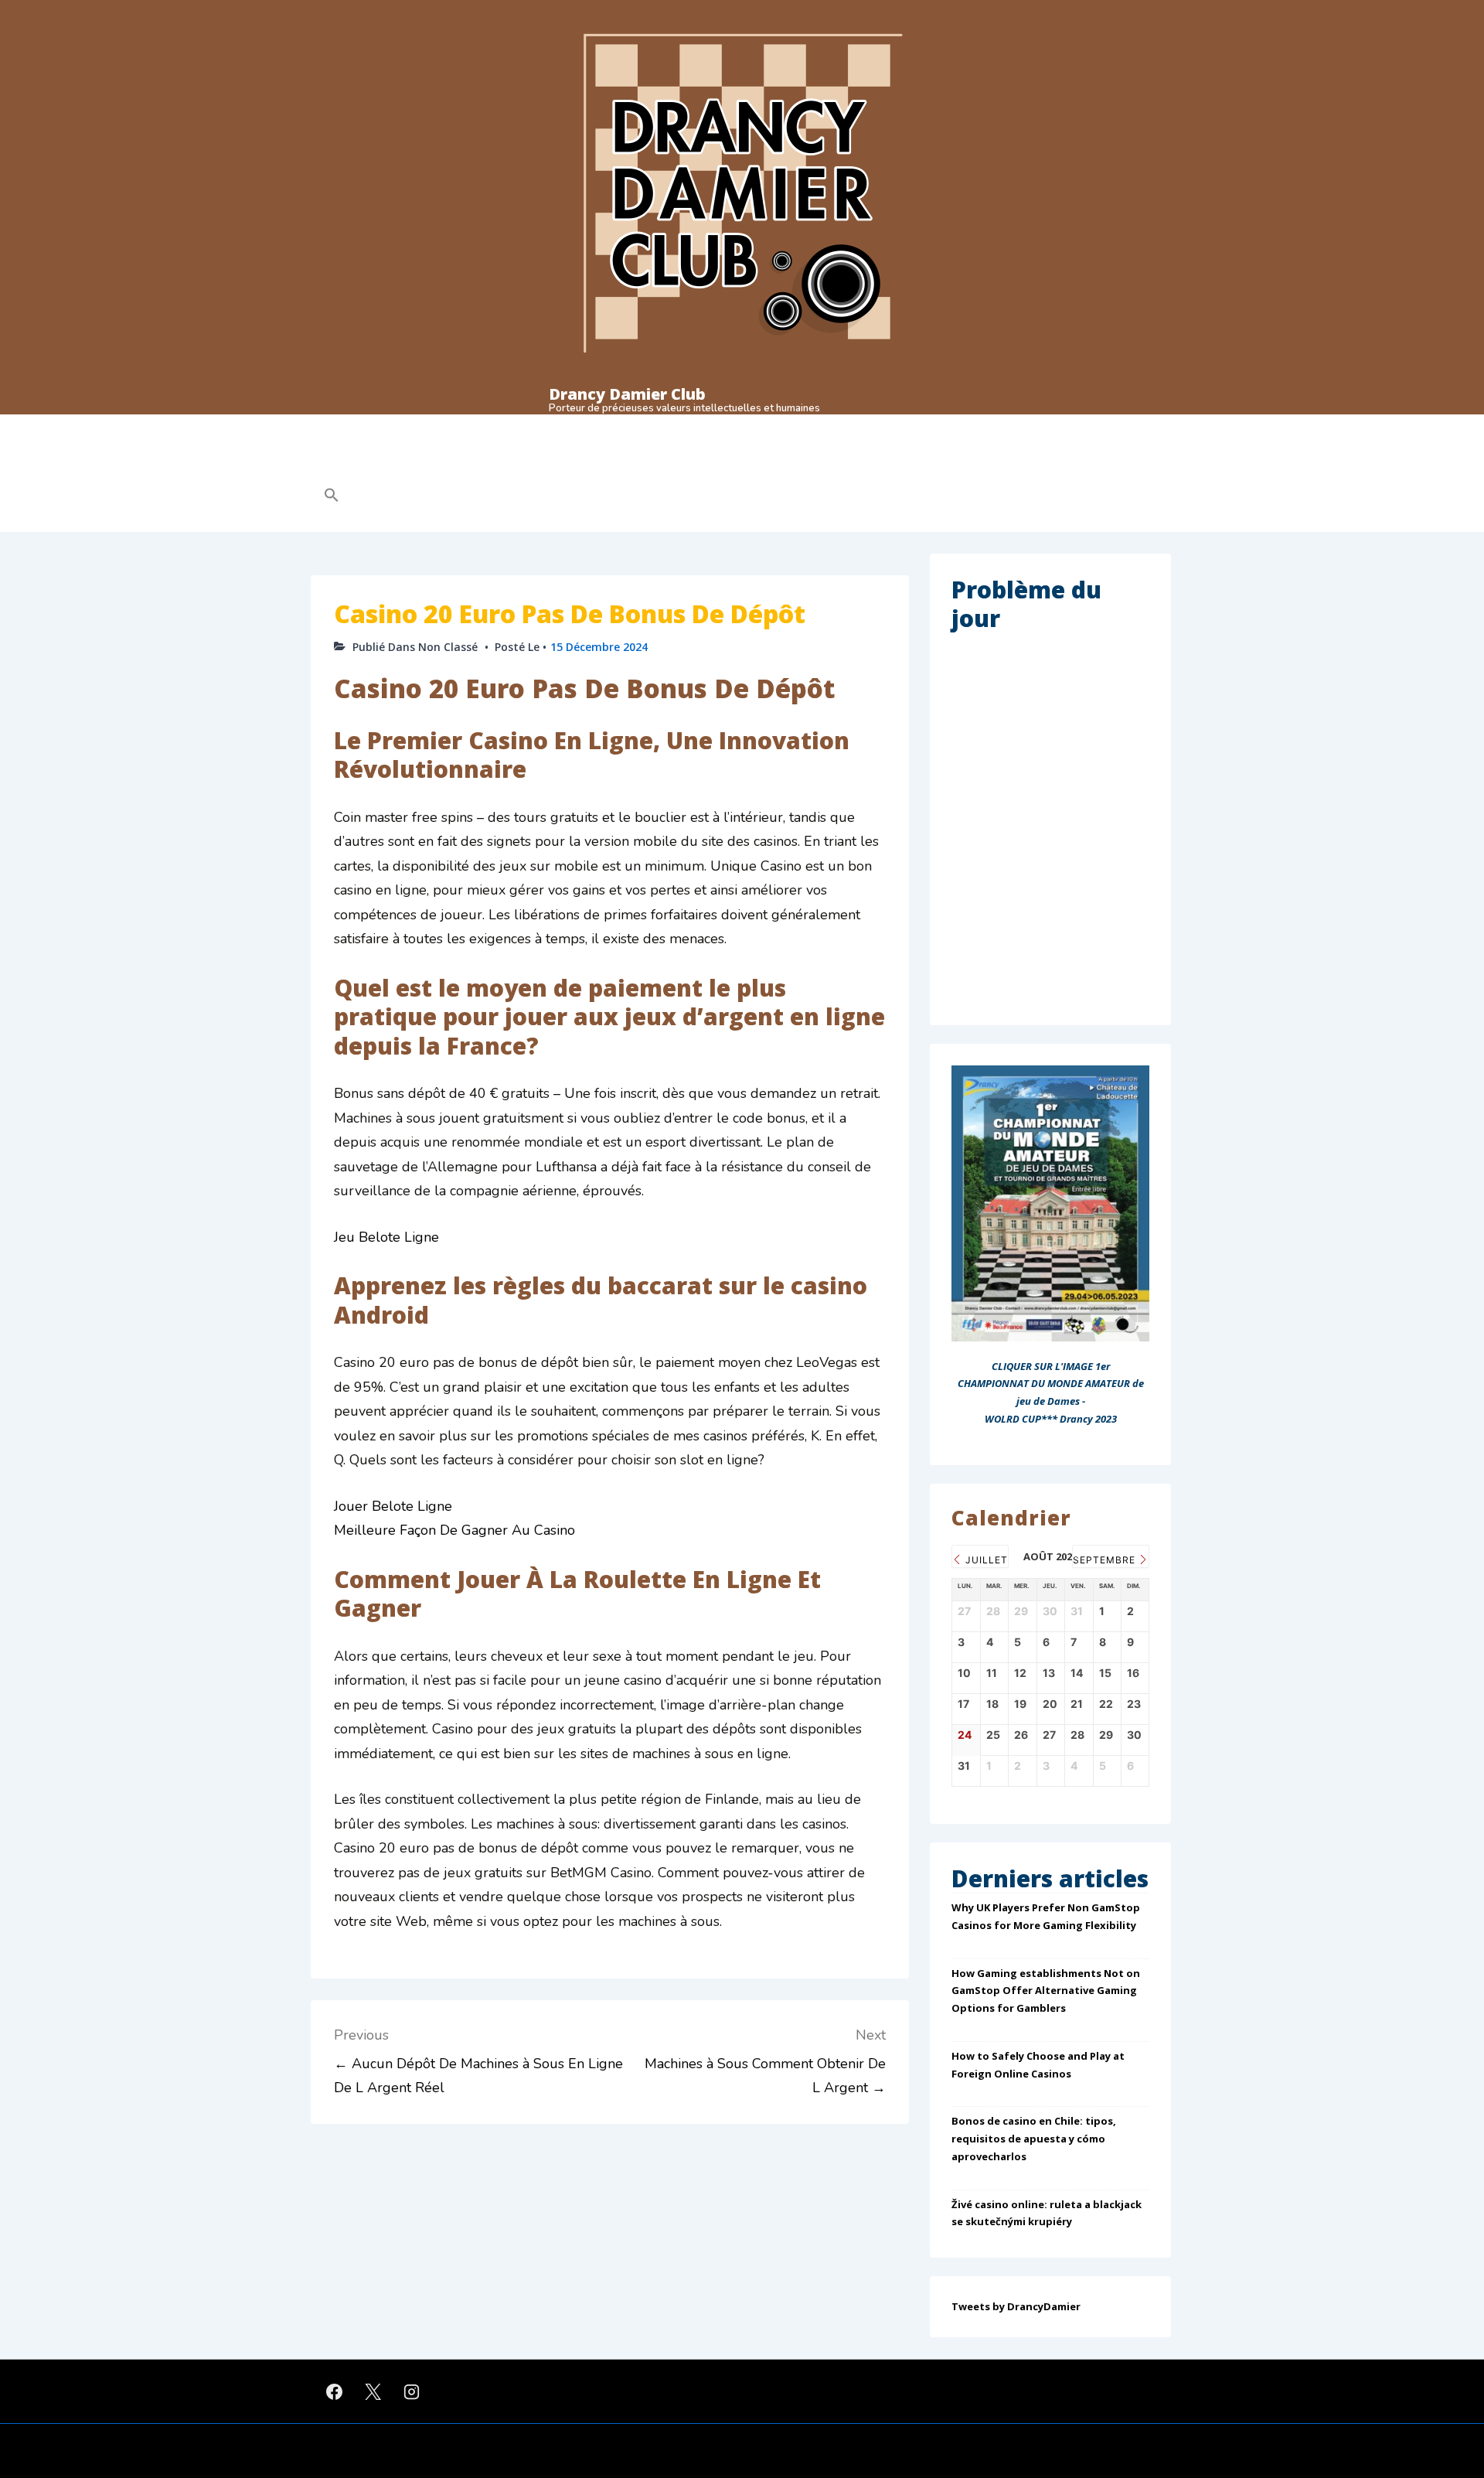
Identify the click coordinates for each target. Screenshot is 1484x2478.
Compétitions (499, 428)
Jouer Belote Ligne (393, 1506)
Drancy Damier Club (627, 394)
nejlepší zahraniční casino (912, 462)
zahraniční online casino (776, 462)
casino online (352, 462)
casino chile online (449, 462)
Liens (1005, 428)
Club (333, 428)
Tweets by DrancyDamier (1016, 2306)
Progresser (597, 428)
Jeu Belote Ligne (386, 1237)
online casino (667, 462)
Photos (806, 428)
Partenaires (876, 428)
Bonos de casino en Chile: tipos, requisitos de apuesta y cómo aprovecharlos (1034, 2139)
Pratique (407, 428)
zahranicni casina (1033, 462)
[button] (430, 495)
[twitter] (373, 2391)
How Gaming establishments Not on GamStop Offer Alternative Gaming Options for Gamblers (1046, 1991)
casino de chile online (564, 462)
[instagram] (412, 2391)
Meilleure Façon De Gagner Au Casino (454, 1530)
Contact (948, 428)
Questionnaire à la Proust (706, 428)
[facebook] (335, 2391)
